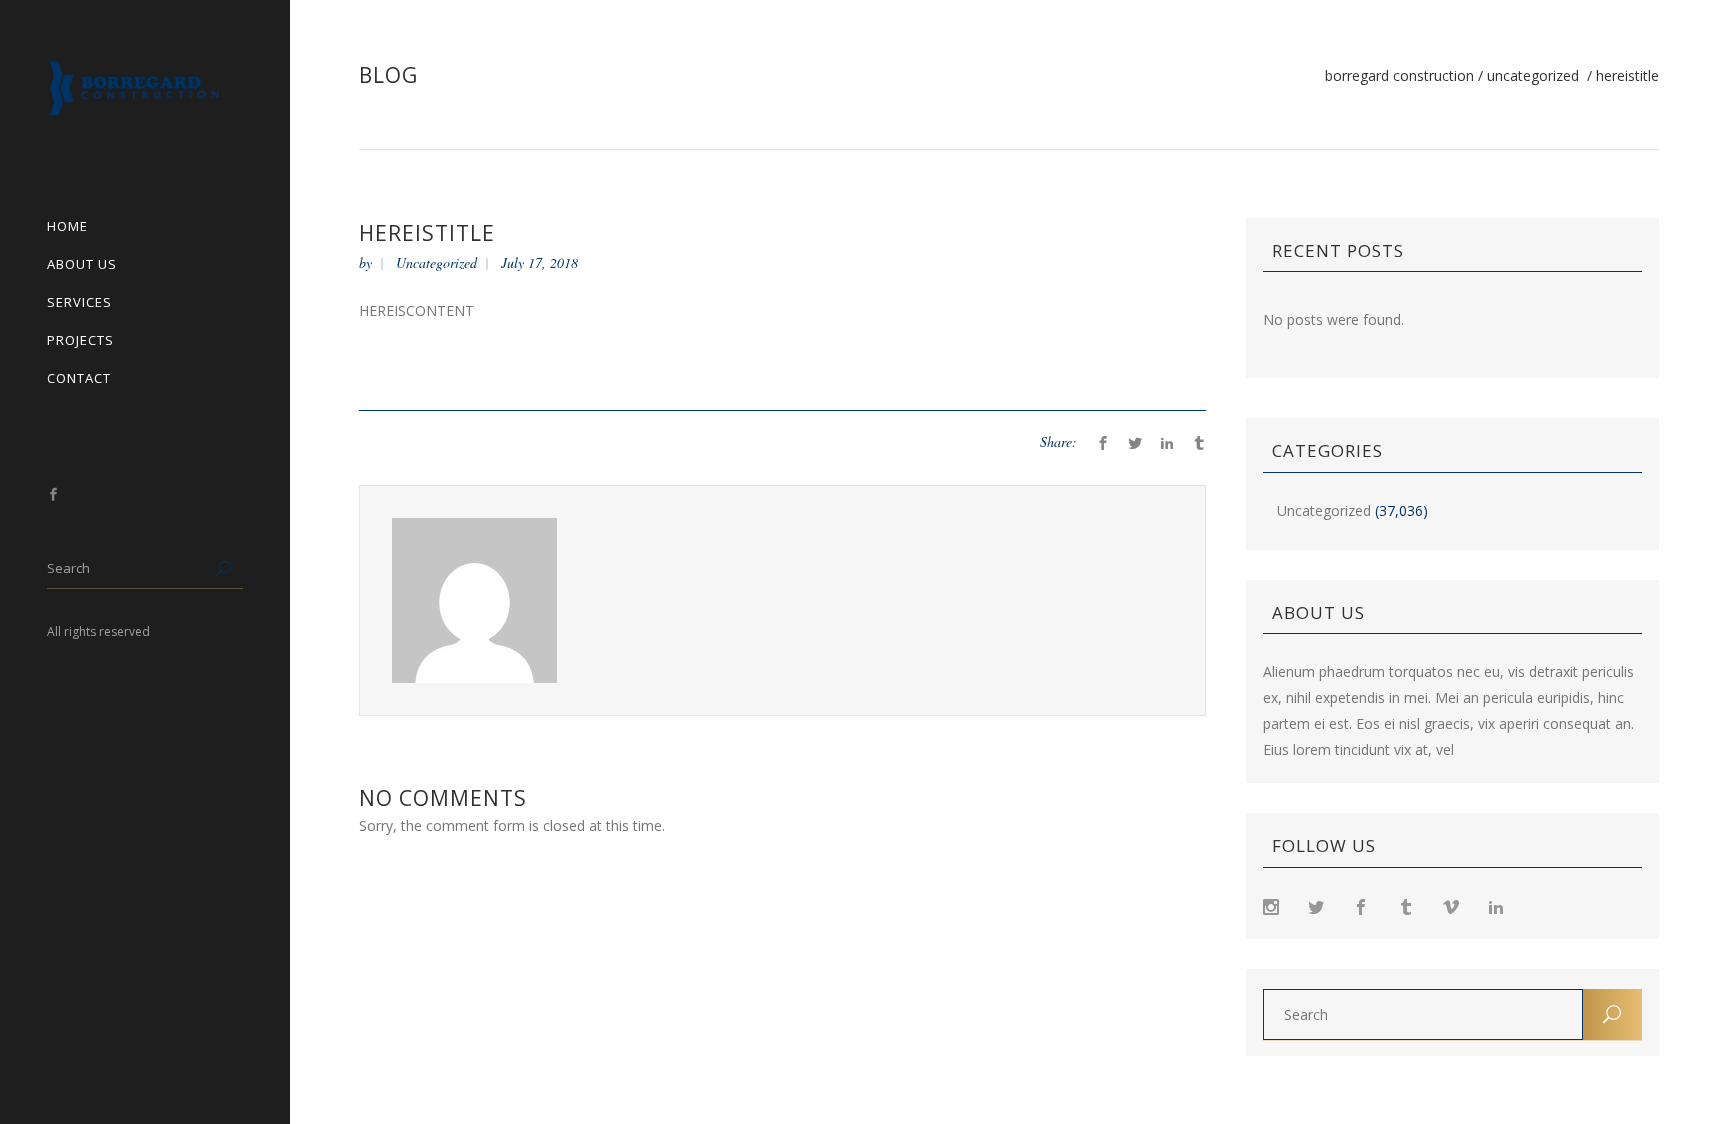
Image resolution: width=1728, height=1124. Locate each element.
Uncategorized (1533, 76)
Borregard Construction (1399, 76)
